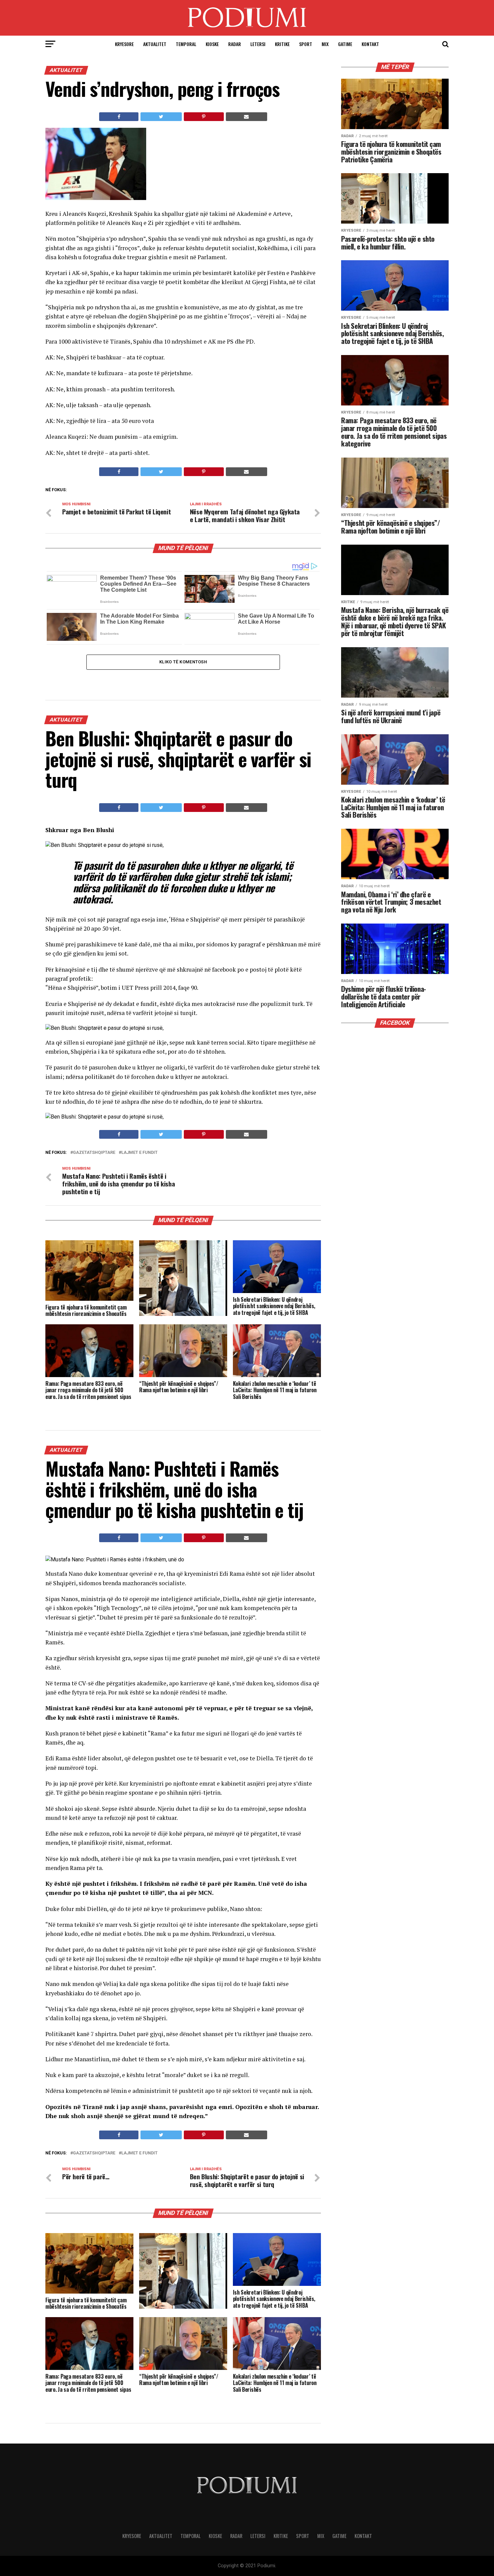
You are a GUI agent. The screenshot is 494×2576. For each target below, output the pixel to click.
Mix (325, 44)
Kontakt (370, 44)
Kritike (282, 44)
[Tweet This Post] (161, 117)
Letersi (258, 44)
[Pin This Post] (204, 117)
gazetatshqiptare (94, 1153)
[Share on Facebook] (119, 117)
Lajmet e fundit (139, 1153)
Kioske (212, 44)
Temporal (186, 44)
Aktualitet (155, 44)
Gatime (345, 44)
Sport (306, 44)
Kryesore (124, 44)
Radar (235, 44)
